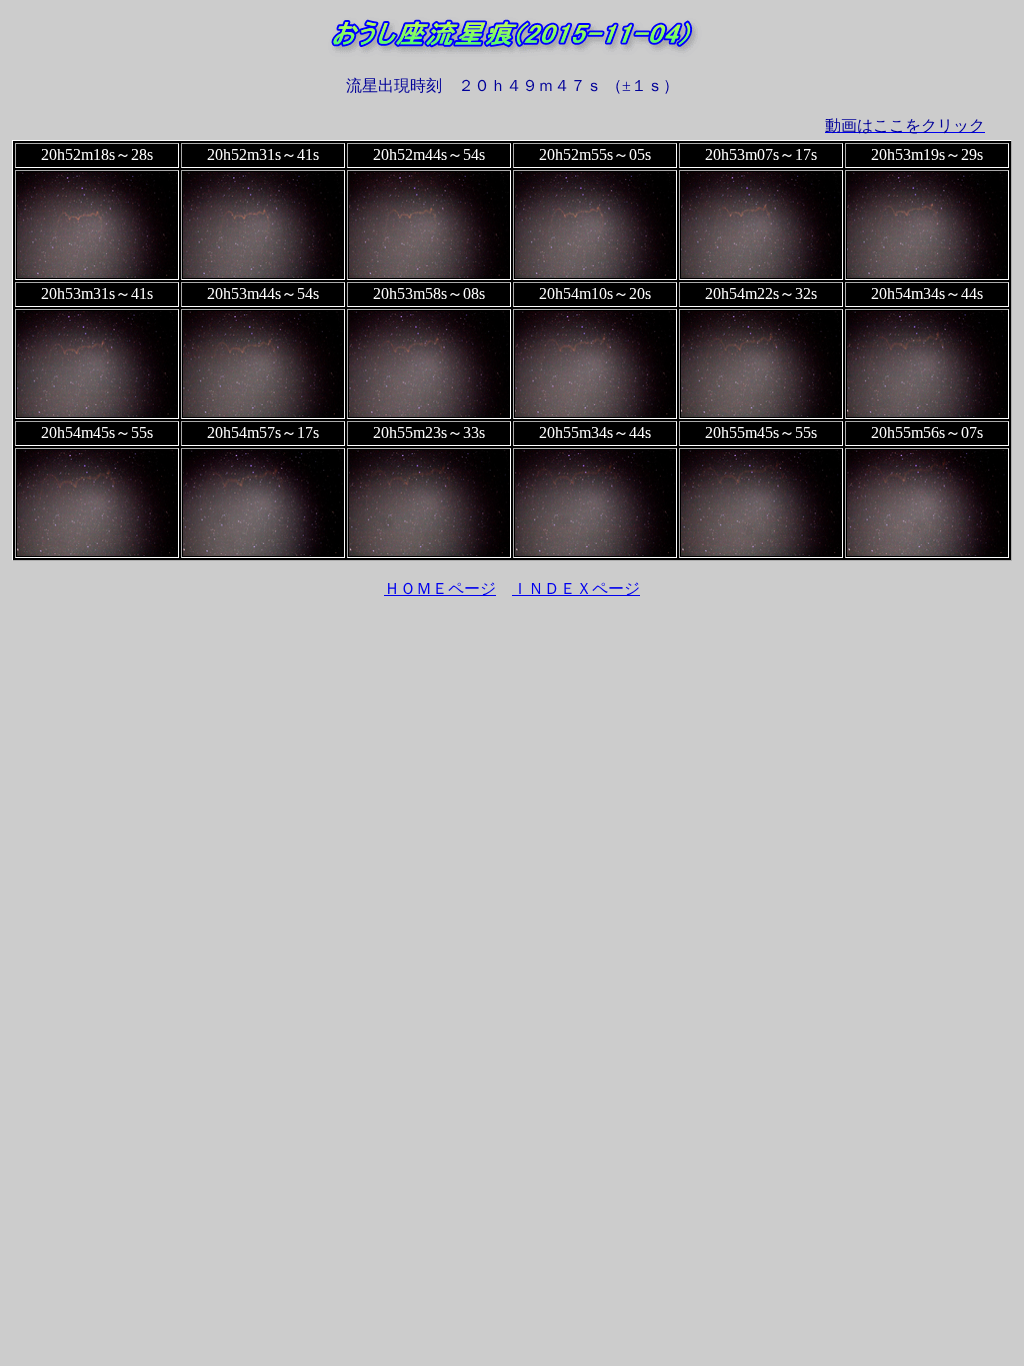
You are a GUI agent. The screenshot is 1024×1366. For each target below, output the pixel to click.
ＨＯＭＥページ (440, 588)
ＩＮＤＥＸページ (576, 588)
